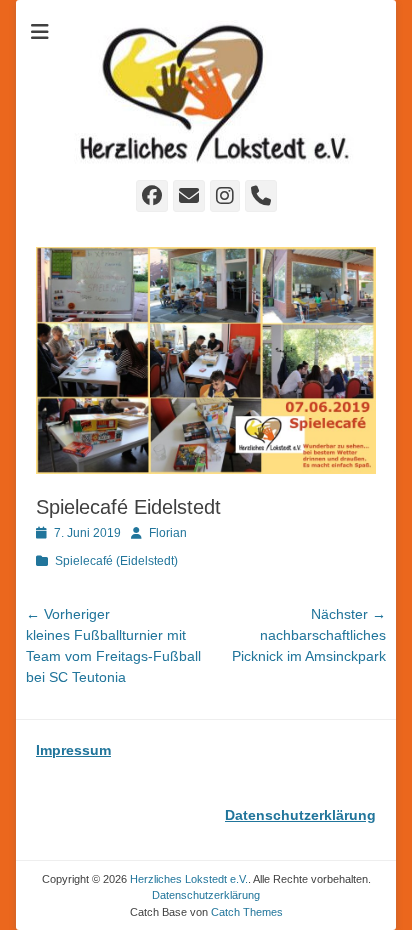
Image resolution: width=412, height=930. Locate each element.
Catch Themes (247, 912)
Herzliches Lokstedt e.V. (189, 879)
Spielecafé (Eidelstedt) (116, 561)
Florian (168, 533)
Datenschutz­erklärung (206, 895)
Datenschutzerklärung (300, 815)
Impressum (73, 750)
